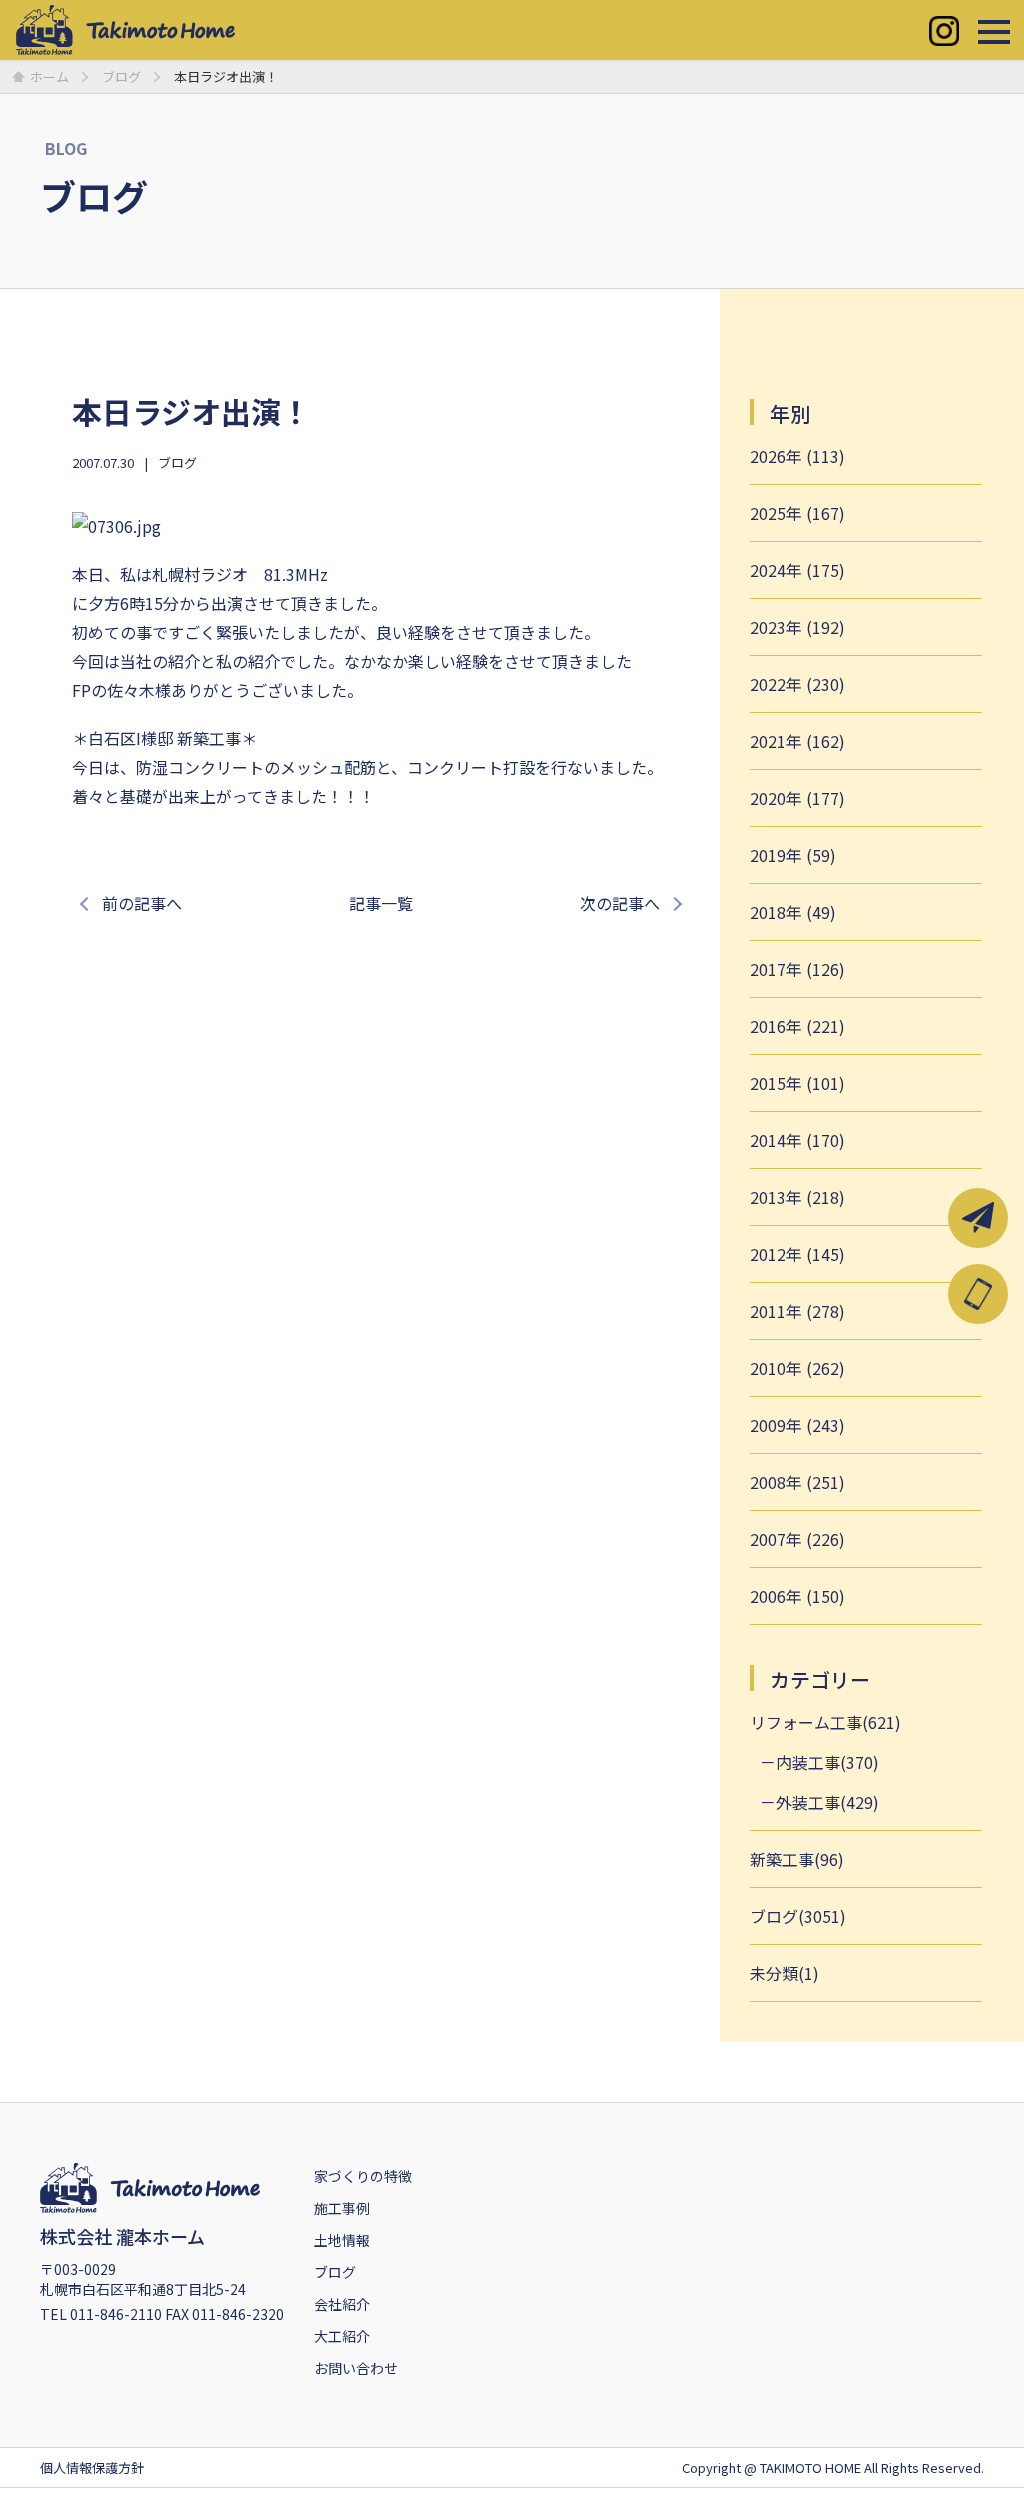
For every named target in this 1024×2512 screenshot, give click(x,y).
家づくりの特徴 (363, 2176)
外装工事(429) (827, 1802)
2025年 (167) (797, 513)
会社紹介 (342, 2304)
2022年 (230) (797, 684)
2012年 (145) (797, 1254)
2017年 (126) (797, 969)
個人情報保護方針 (92, 2467)
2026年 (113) (797, 456)
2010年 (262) (797, 1368)
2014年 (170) (797, 1140)
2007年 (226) (797, 1539)
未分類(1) (784, 1973)
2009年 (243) (797, 1425)
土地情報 (342, 2240)
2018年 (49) (793, 912)
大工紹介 (342, 2336)
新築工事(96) (797, 1859)
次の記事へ (620, 903)
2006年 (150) (797, 1596)
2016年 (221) (797, 1026)
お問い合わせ (356, 2368)
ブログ (177, 462)
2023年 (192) (797, 627)
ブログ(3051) (798, 1916)
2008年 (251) (797, 1482)
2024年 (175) (797, 570)
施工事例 (342, 2208)
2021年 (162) (797, 741)
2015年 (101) (797, 1083)
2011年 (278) (797, 1311)
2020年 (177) (797, 798)
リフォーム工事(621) (825, 1722)
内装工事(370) (827, 1762)
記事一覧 (381, 903)
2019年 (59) (793, 855)
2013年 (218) (797, 1197)
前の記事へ (142, 903)
